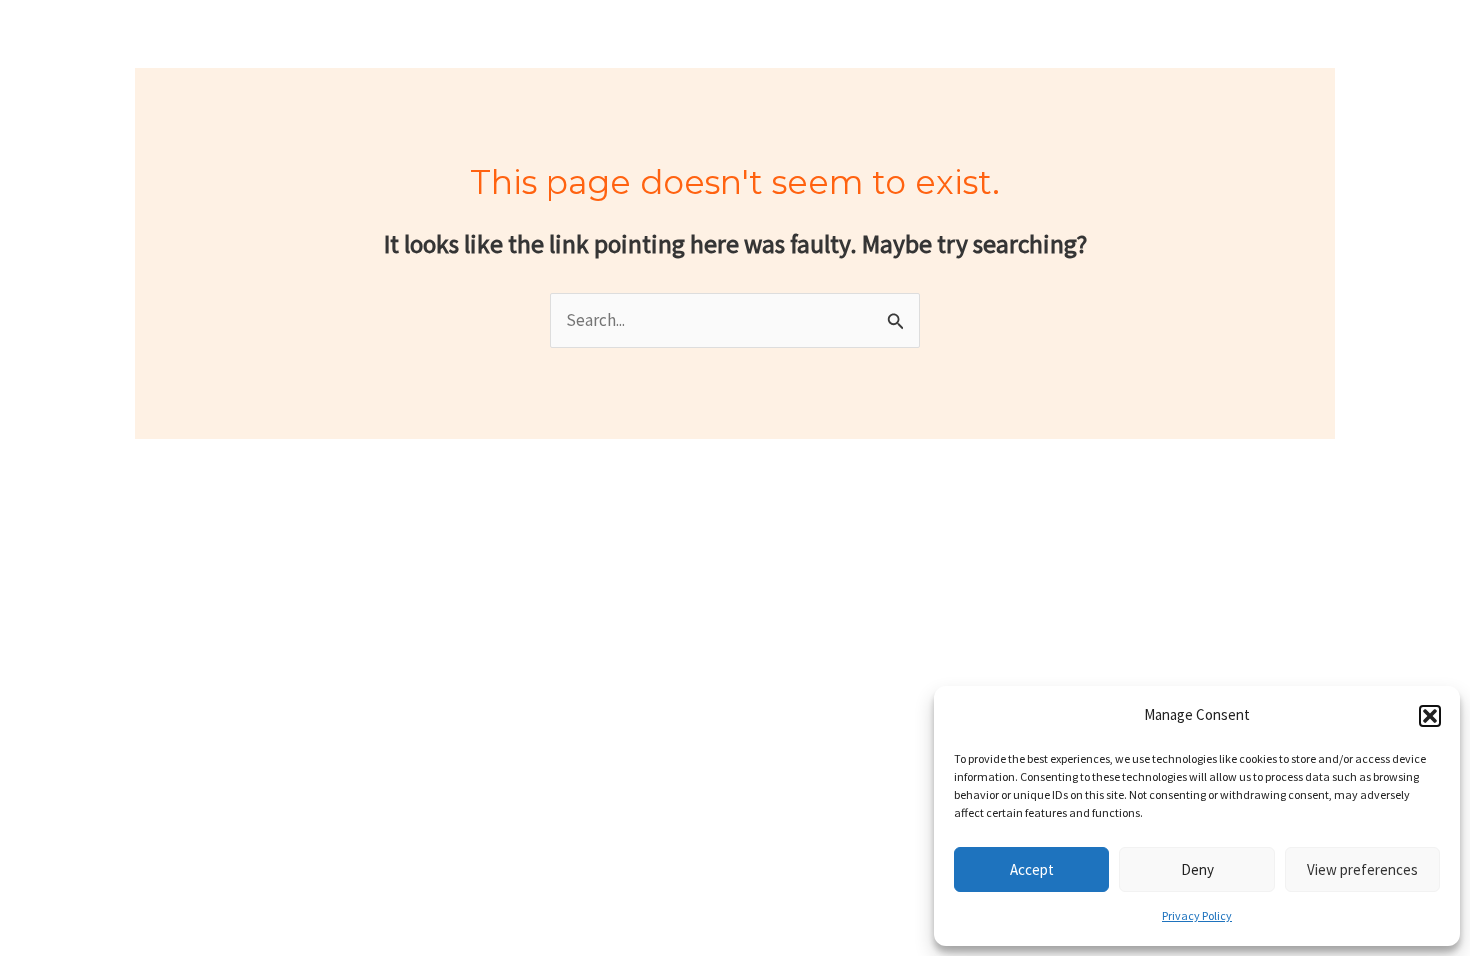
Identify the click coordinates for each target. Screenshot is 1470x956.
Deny (1197, 869)
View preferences (1362, 869)
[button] (1430, 716)
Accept (1032, 869)
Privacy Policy (1197, 915)
